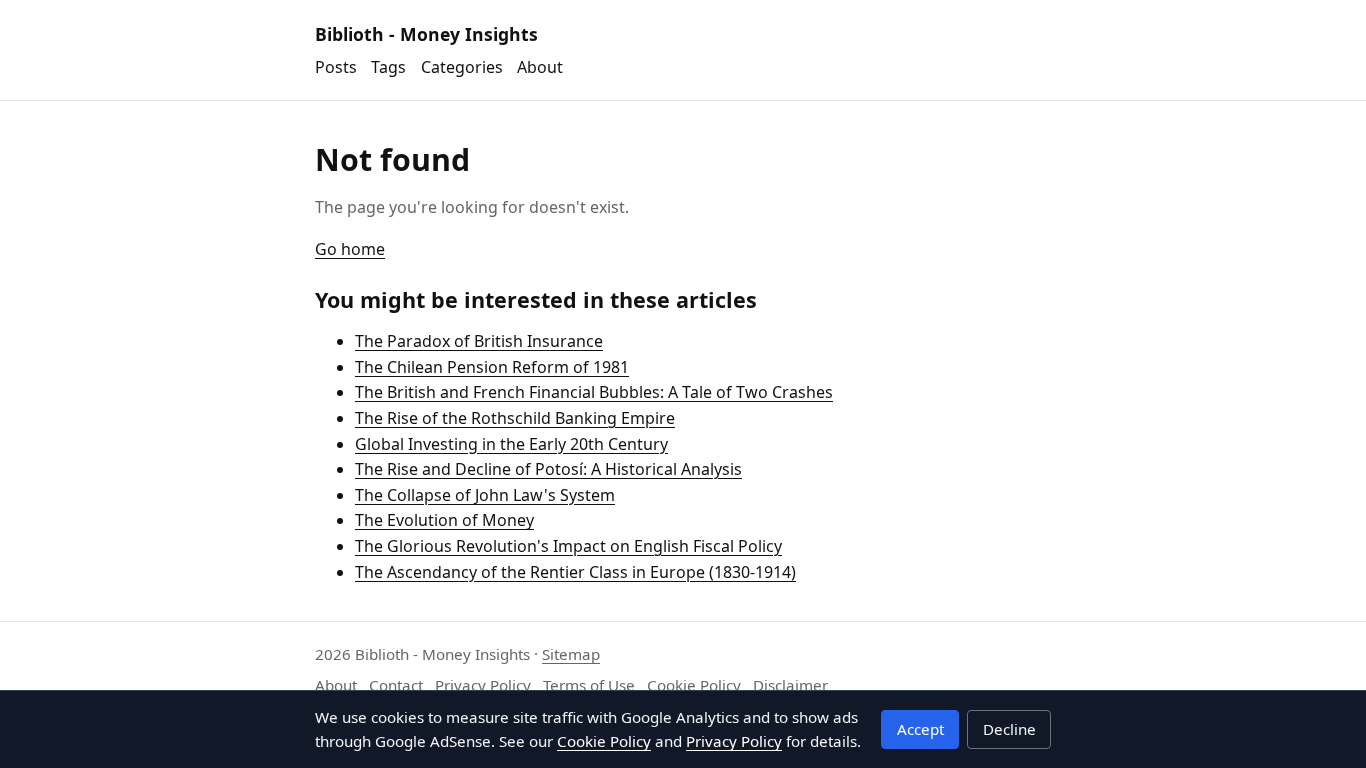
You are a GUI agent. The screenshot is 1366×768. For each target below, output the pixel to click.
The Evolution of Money (444, 520)
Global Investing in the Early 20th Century (511, 444)
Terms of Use (589, 685)
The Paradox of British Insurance (479, 341)
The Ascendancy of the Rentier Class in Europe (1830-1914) (575, 572)
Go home (350, 249)
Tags (388, 67)
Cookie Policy (694, 685)
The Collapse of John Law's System (485, 495)
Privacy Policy (483, 685)
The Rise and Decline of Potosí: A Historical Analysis (548, 469)
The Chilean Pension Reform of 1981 (492, 367)
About (540, 67)
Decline (1009, 729)
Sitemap (571, 654)
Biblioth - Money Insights (426, 34)
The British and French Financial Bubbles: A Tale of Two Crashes (594, 392)
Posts (336, 67)
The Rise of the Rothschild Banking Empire (515, 418)
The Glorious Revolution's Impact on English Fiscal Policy (568, 546)
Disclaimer (790, 685)
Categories (462, 67)
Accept (920, 729)
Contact (396, 685)
